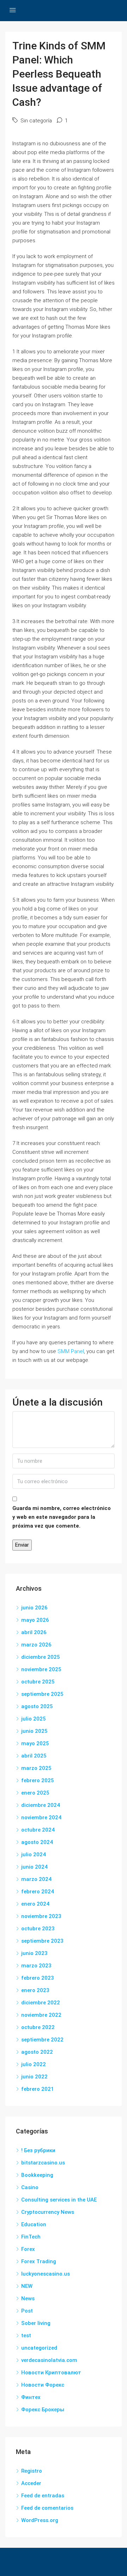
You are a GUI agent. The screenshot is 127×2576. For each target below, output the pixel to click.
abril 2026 (34, 1632)
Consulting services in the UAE (59, 2200)
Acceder (31, 2483)
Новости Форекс (43, 2385)
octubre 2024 (38, 1830)
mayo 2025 (35, 1743)
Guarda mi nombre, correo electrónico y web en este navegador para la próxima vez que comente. (62, 1517)
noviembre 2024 (41, 1817)
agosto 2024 (37, 1842)
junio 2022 (34, 2077)
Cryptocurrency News (48, 2212)
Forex (28, 2249)
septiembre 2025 (42, 1694)
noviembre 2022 (41, 2015)
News (28, 2298)
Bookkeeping (37, 2175)
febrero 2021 (38, 2089)
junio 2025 (34, 1731)
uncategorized (39, 2348)
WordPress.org (40, 2520)
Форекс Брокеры (43, 2410)
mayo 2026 (35, 1620)
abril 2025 (34, 1756)
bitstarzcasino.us (43, 2163)
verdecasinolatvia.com (49, 2360)
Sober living (36, 2323)
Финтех (31, 2397)
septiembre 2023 (42, 1941)
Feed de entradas (43, 2496)
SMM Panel (71, 1351)
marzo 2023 (36, 1966)
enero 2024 (35, 1904)
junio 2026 (34, 1608)
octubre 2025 (38, 1682)
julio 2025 (34, 1719)
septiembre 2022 (42, 2040)
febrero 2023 (38, 1978)
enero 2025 (35, 1793)
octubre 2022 (38, 2027)
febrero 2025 (38, 1780)
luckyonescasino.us (46, 2274)
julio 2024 (34, 1855)
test (26, 2336)
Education (34, 2224)
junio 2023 (34, 1953)
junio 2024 (34, 1867)
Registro (32, 2471)
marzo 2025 (36, 1768)
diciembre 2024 (41, 1805)
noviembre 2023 (41, 1916)
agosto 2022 (37, 2052)
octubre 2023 (38, 1929)
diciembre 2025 (41, 1657)
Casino (30, 2187)
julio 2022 (34, 2064)
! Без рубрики (38, 2150)
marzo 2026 (36, 1645)
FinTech (31, 2237)
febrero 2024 (38, 1892)
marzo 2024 (36, 1879)
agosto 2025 (37, 1706)
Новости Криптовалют (51, 2373)
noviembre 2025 (41, 1669)
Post (27, 2311)
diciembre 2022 (41, 2003)
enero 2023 (35, 1990)
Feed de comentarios (47, 2508)
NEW (27, 2286)
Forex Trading (39, 2261)
